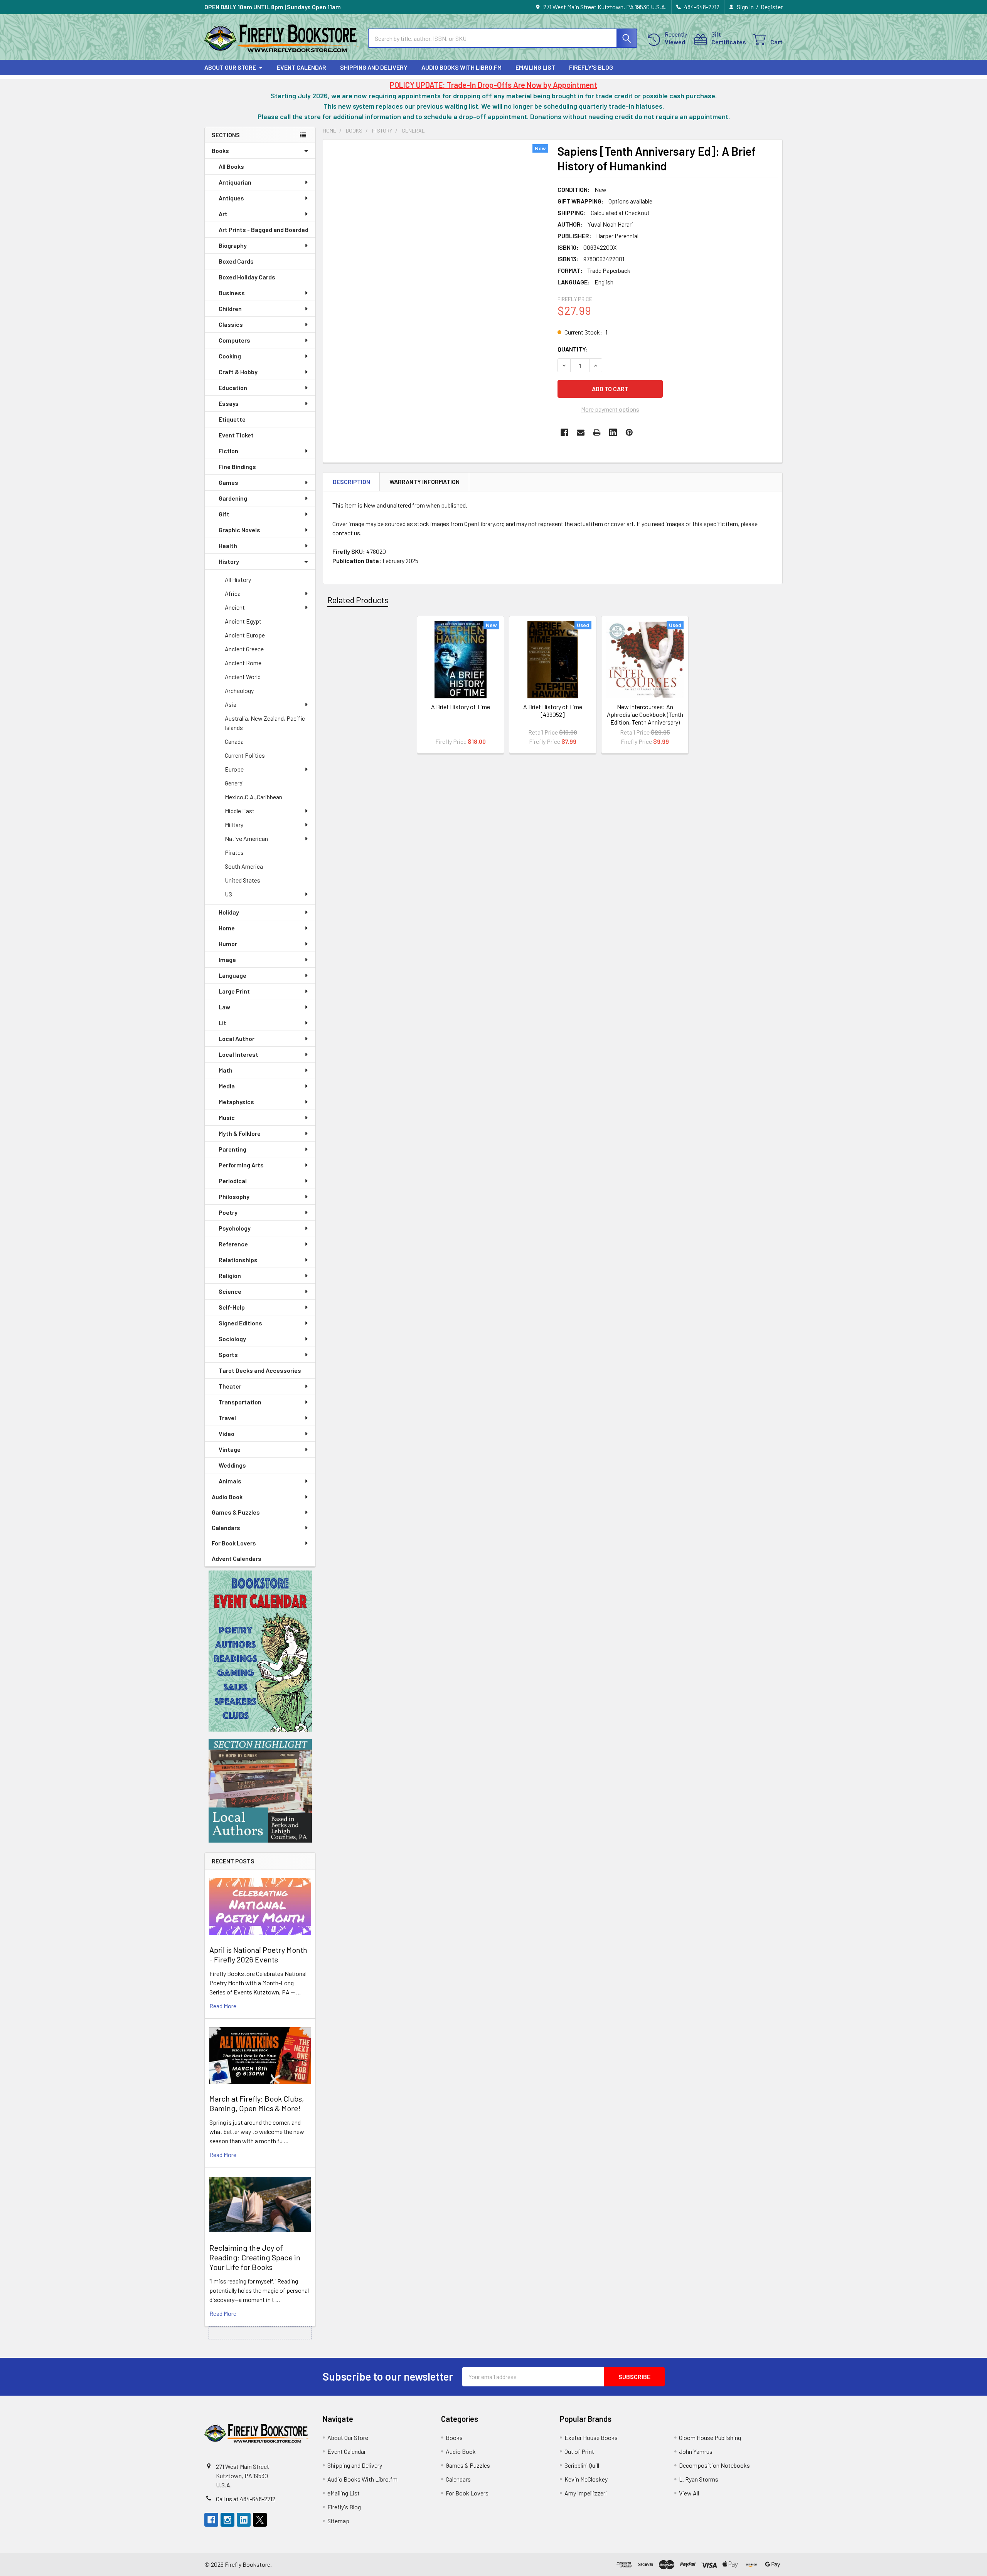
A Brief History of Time (461, 707)
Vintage (230, 1449)
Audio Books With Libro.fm (461, 67)
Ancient (235, 607)
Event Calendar (301, 67)
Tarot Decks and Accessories (260, 1370)
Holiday (229, 912)
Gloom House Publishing (710, 2437)
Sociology (232, 1339)
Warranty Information (424, 482)
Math (226, 1070)
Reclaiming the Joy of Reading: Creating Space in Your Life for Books (255, 2257)
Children (230, 309)
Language (232, 975)
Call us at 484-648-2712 (246, 2499)
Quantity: (573, 349)
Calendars (226, 1528)
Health (228, 546)
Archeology (239, 690)
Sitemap (338, 2521)
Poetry (228, 1212)
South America (244, 866)
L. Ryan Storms (699, 2479)
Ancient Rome (243, 663)
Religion (230, 1275)
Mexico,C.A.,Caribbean (253, 797)
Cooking (230, 356)
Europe (234, 769)
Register (772, 7)
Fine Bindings (237, 467)
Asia (231, 704)
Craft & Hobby (238, 372)
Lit (222, 1023)
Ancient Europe (245, 635)
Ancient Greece (244, 649)
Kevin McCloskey (586, 2479)
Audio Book (227, 1497)
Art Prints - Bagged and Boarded (264, 230)
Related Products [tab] (358, 600)
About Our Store (230, 67)
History (229, 561)
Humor (228, 944)
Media (227, 1086)
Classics (231, 324)
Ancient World (243, 677)
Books (220, 150)
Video (227, 1433)
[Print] (597, 432)
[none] (438, 289)
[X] (260, 2520)
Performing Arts (241, 1165)
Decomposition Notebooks (714, 2465)
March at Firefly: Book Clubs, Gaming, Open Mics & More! (257, 2103)
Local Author (237, 1038)
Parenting (232, 1149)
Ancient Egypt (243, 621)
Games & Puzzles (236, 1512)
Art (223, 214)
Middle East (240, 811)
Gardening (233, 498)
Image (227, 959)
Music (227, 1117)
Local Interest (238, 1054)
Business (232, 293)
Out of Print (579, 2451)
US (228, 894)
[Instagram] (227, 2520)
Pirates (234, 852)
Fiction (228, 451)
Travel (227, 1418)
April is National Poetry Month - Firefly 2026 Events (258, 1955)
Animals (230, 1481)
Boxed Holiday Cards (247, 277)
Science (230, 1291)
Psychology (235, 1228)
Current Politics (245, 755)
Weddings (232, 1465)
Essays (229, 403)
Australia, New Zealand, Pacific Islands (265, 723)
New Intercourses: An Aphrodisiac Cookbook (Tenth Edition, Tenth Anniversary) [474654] (645, 718)
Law (224, 1007)
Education (233, 388)
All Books (231, 166)
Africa (233, 593)
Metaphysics (236, 1102)
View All (689, 2493)
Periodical (233, 1181)
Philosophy (234, 1196)
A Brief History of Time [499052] (553, 710)
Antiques (231, 198)
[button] (260, 1651)
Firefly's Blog (591, 67)
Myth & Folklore (240, 1133)
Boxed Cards (236, 261)
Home (227, 928)
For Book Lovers (234, 1543)
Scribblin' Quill (582, 2465)
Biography (233, 245)
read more (223, 2006)
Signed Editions (240, 1323)
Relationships (238, 1260)
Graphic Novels (239, 530)
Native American (246, 838)
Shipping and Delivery (374, 67)
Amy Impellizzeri (586, 2493)
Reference (233, 1244)
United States (243, 880)
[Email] (581, 432)
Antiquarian (235, 182)
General (234, 783)
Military (234, 825)
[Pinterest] (629, 432)
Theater (230, 1386)
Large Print (234, 991)
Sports (228, 1354)
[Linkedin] (613, 432)
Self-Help (232, 1307)
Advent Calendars (237, 1558)
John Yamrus (696, 2451)
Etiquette (232, 419)
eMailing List (535, 67)
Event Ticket (236, 435)
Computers (234, 340)
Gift (224, 514)
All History (238, 579)
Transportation (240, 1402)
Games (228, 482)
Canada (234, 741)
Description (351, 482)
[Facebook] (564, 432)
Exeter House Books (591, 2437)
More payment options (610, 409)
